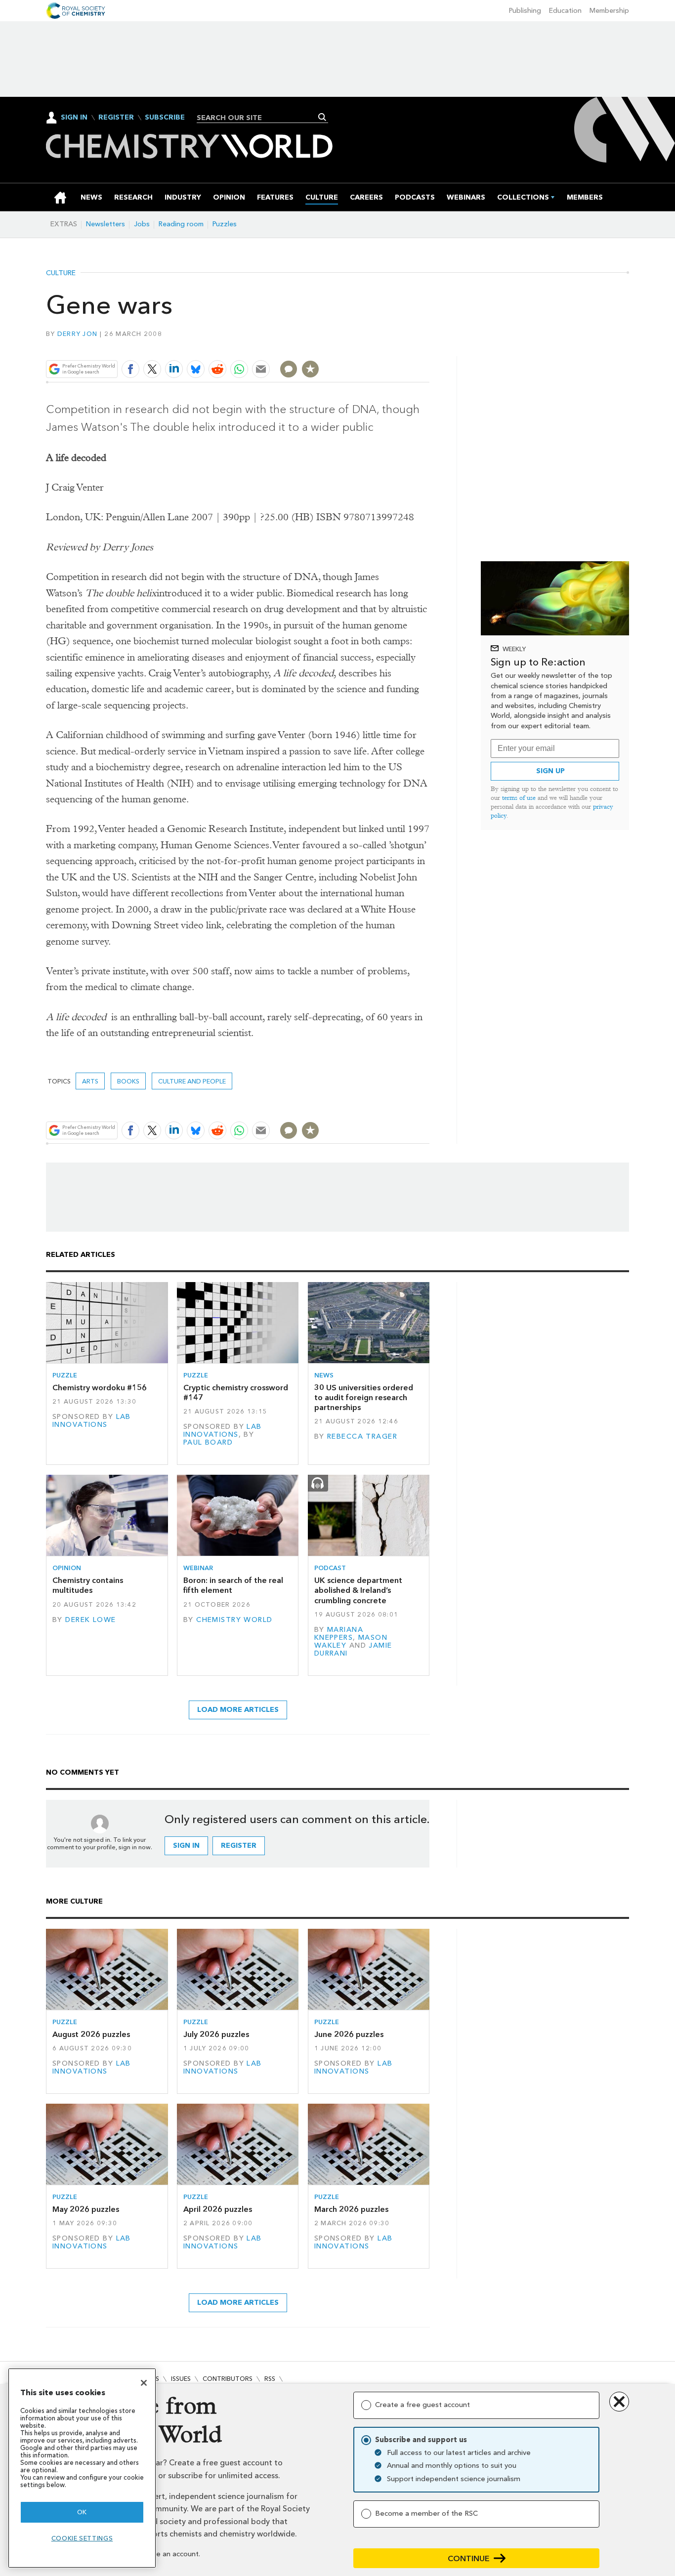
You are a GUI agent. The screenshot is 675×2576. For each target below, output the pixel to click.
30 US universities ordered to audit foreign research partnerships (364, 1398)
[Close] (144, 2383)
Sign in (186, 1846)
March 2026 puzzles (351, 2209)
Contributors (228, 2379)
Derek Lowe (90, 1620)
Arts (90, 1081)
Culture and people (192, 1081)
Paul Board (208, 1442)
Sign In (74, 117)
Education (565, 11)
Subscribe (165, 118)
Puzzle (65, 1375)
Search (322, 117)
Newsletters (105, 224)
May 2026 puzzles (86, 2209)
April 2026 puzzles (218, 2209)
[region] (82, 2468)
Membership (609, 11)
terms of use (519, 798)
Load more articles (238, 1710)
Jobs (142, 224)
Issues (181, 2379)
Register (116, 118)
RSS (270, 2379)
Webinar (198, 1568)
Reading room (181, 224)
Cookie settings (82, 2538)
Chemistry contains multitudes (88, 1585)
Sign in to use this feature (382, 346)
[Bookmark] (310, 369)
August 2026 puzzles (91, 2034)
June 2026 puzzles (349, 2034)
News (324, 1375)
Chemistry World (234, 1620)
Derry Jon (77, 334)
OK (82, 2512)
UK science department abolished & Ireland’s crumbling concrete (358, 1590)
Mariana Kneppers (339, 1634)
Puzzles (225, 224)
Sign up (550, 771)
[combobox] (259, 118)
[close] (429, 346)
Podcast (330, 1568)
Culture (61, 273)
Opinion (67, 1568)
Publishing (525, 11)
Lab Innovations (92, 1421)
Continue (469, 2558)
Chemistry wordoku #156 (100, 1388)
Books (128, 1081)
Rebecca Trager (362, 1436)
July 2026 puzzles (216, 2034)
